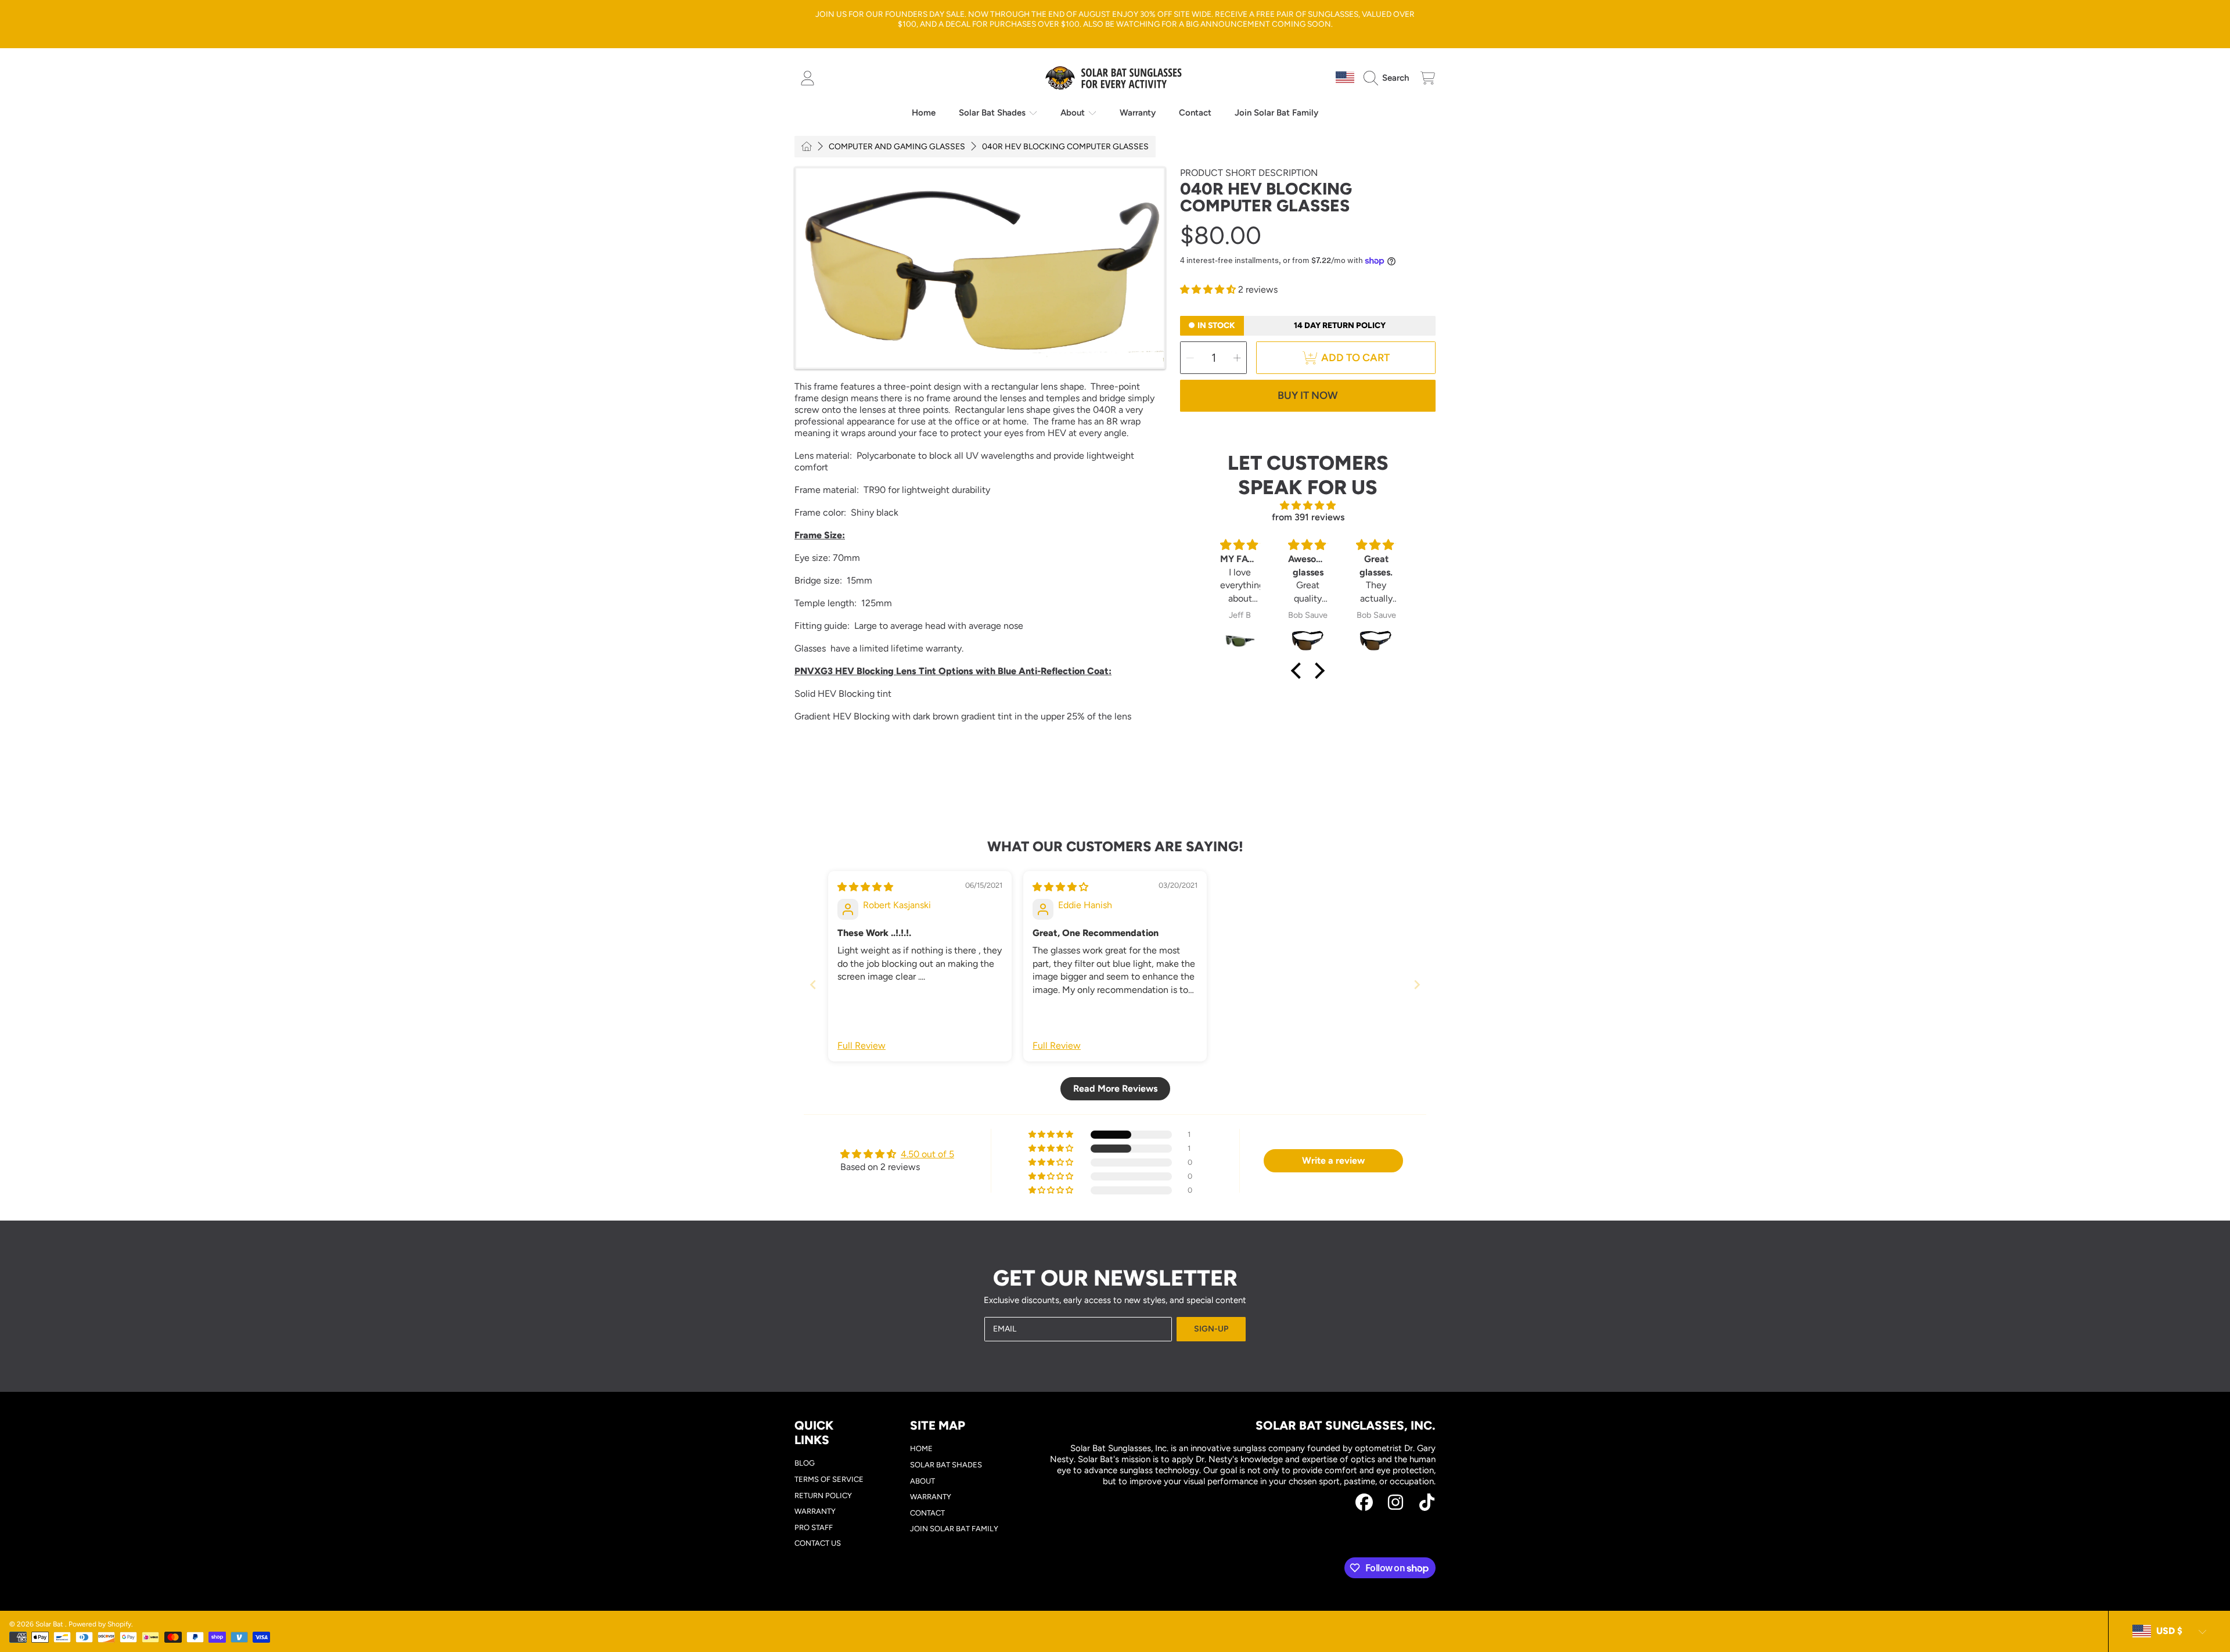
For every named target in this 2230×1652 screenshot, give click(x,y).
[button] (1389, 78)
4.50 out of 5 (927, 1154)
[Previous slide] (813, 985)
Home (921, 1448)
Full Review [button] (862, 1045)
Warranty (815, 1511)
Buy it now (1308, 395)
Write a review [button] (1333, 1160)
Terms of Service (829, 1479)
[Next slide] (1417, 985)
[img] (1308, 505)
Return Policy (823, 1496)
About (1074, 113)
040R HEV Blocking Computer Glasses (1065, 147)
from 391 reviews (1308, 517)
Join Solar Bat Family (954, 1529)
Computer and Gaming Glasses (897, 147)
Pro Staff (814, 1527)
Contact (927, 1513)
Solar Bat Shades (993, 113)
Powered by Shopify (100, 1624)
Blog (805, 1463)
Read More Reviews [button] (1115, 1088)
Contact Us (818, 1543)
